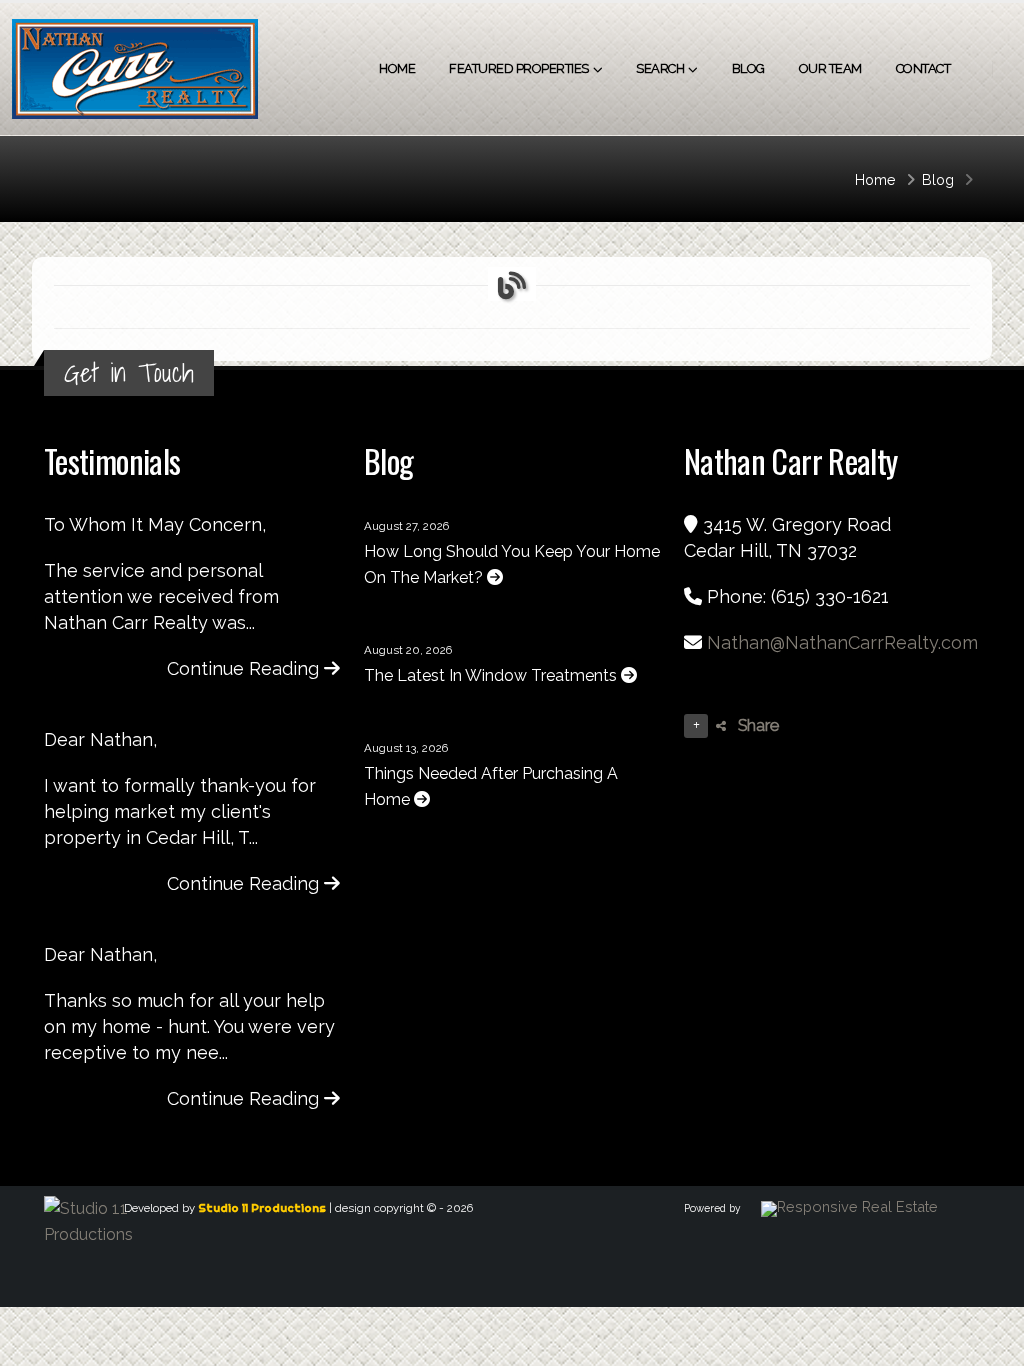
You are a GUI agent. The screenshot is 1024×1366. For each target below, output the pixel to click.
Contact (923, 68)
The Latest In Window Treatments (492, 675)
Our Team (830, 68)
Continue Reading (245, 668)
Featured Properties (519, 68)
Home (397, 68)
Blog (748, 68)
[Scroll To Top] (989, 1343)
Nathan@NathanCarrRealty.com (842, 642)
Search (660, 68)
